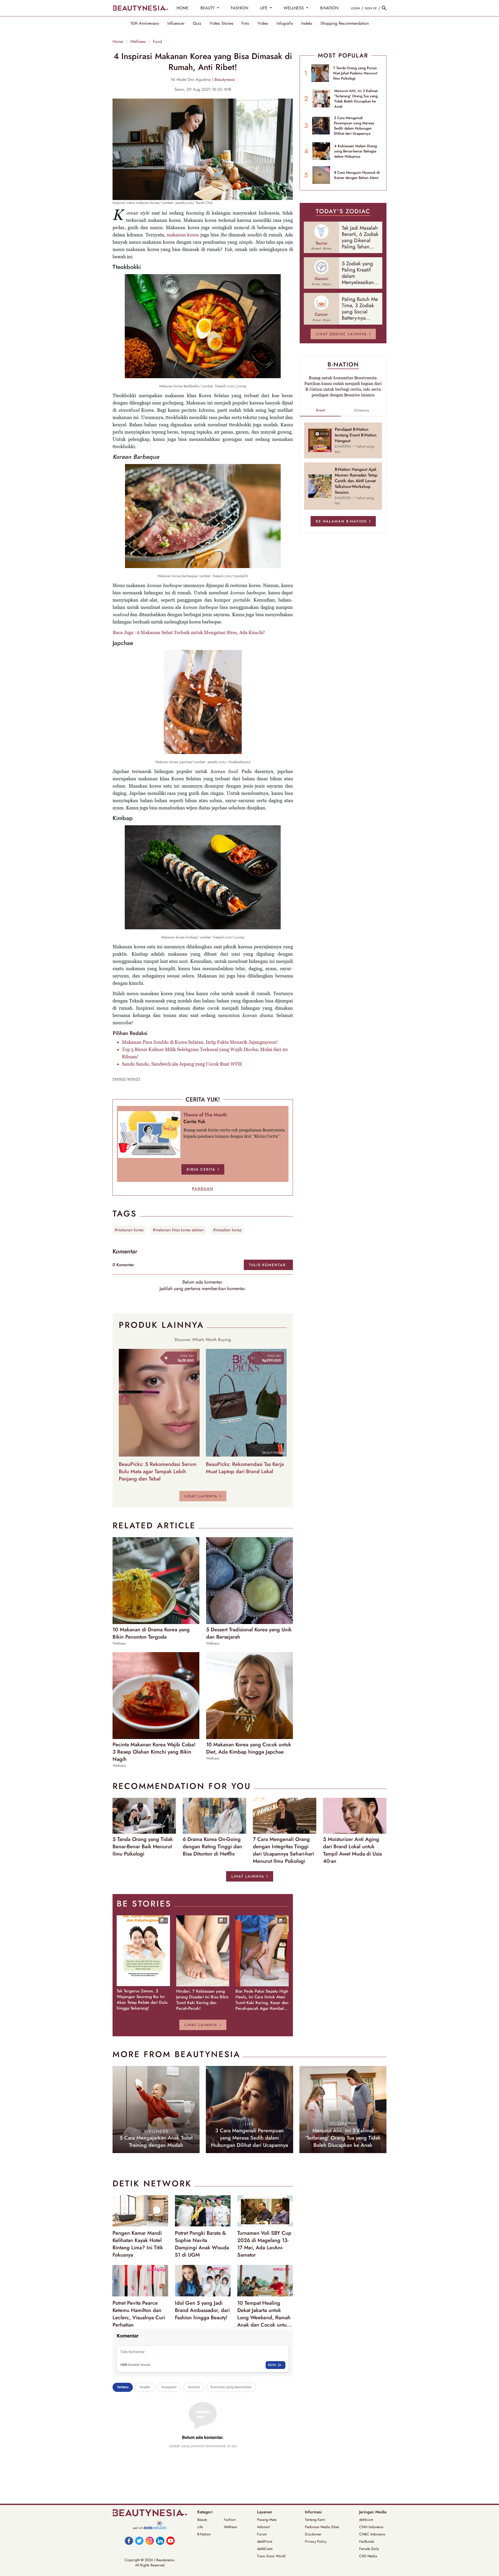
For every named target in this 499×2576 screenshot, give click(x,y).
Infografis (285, 23)
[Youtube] (170, 2541)
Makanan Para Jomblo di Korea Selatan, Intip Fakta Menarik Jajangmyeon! (200, 1042)
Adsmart (263, 2527)
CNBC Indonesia (372, 2534)
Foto (245, 23)
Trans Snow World (271, 2556)
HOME (182, 8)
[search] (384, 8)
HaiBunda (367, 2541)
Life (200, 2527)
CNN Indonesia (371, 2527)
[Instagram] (150, 2541)
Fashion (230, 2520)
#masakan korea (227, 1230)
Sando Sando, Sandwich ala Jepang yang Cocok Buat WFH (182, 1064)
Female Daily (369, 2549)
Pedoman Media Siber (322, 2527)
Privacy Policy (316, 2541)
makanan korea (183, 235)
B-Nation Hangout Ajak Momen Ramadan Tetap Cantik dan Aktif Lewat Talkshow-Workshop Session (356, 481)
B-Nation (204, 2534)
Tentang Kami (315, 2520)
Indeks (307, 23)
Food (157, 42)
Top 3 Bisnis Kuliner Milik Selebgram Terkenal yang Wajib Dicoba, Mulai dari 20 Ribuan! (205, 1053)
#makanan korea (129, 1230)
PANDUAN (203, 1189)
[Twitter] (139, 2541)
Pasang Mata (267, 2520)
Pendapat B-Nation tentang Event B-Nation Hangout (356, 435)
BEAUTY (208, 8)
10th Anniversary (145, 23)
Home (118, 42)
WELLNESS (294, 8)
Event (321, 410)
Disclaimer (313, 2534)
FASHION (239, 8)
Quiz (197, 23)
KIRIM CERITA (201, 1169)
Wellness (138, 42)
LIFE (264, 8)
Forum (262, 2534)
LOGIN (355, 8)
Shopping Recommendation (345, 23)
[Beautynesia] (140, 8)
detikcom (366, 2520)
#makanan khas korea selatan (178, 1230)
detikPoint (265, 2541)
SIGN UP (371, 8)
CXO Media (368, 2556)
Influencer (176, 23)
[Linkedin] (160, 2541)
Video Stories (221, 23)
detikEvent (265, 2549)
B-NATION (329, 8)
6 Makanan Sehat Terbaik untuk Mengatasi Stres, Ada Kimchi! (201, 632)
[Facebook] (129, 2541)
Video (263, 23)
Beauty (202, 2520)
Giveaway (362, 410)
